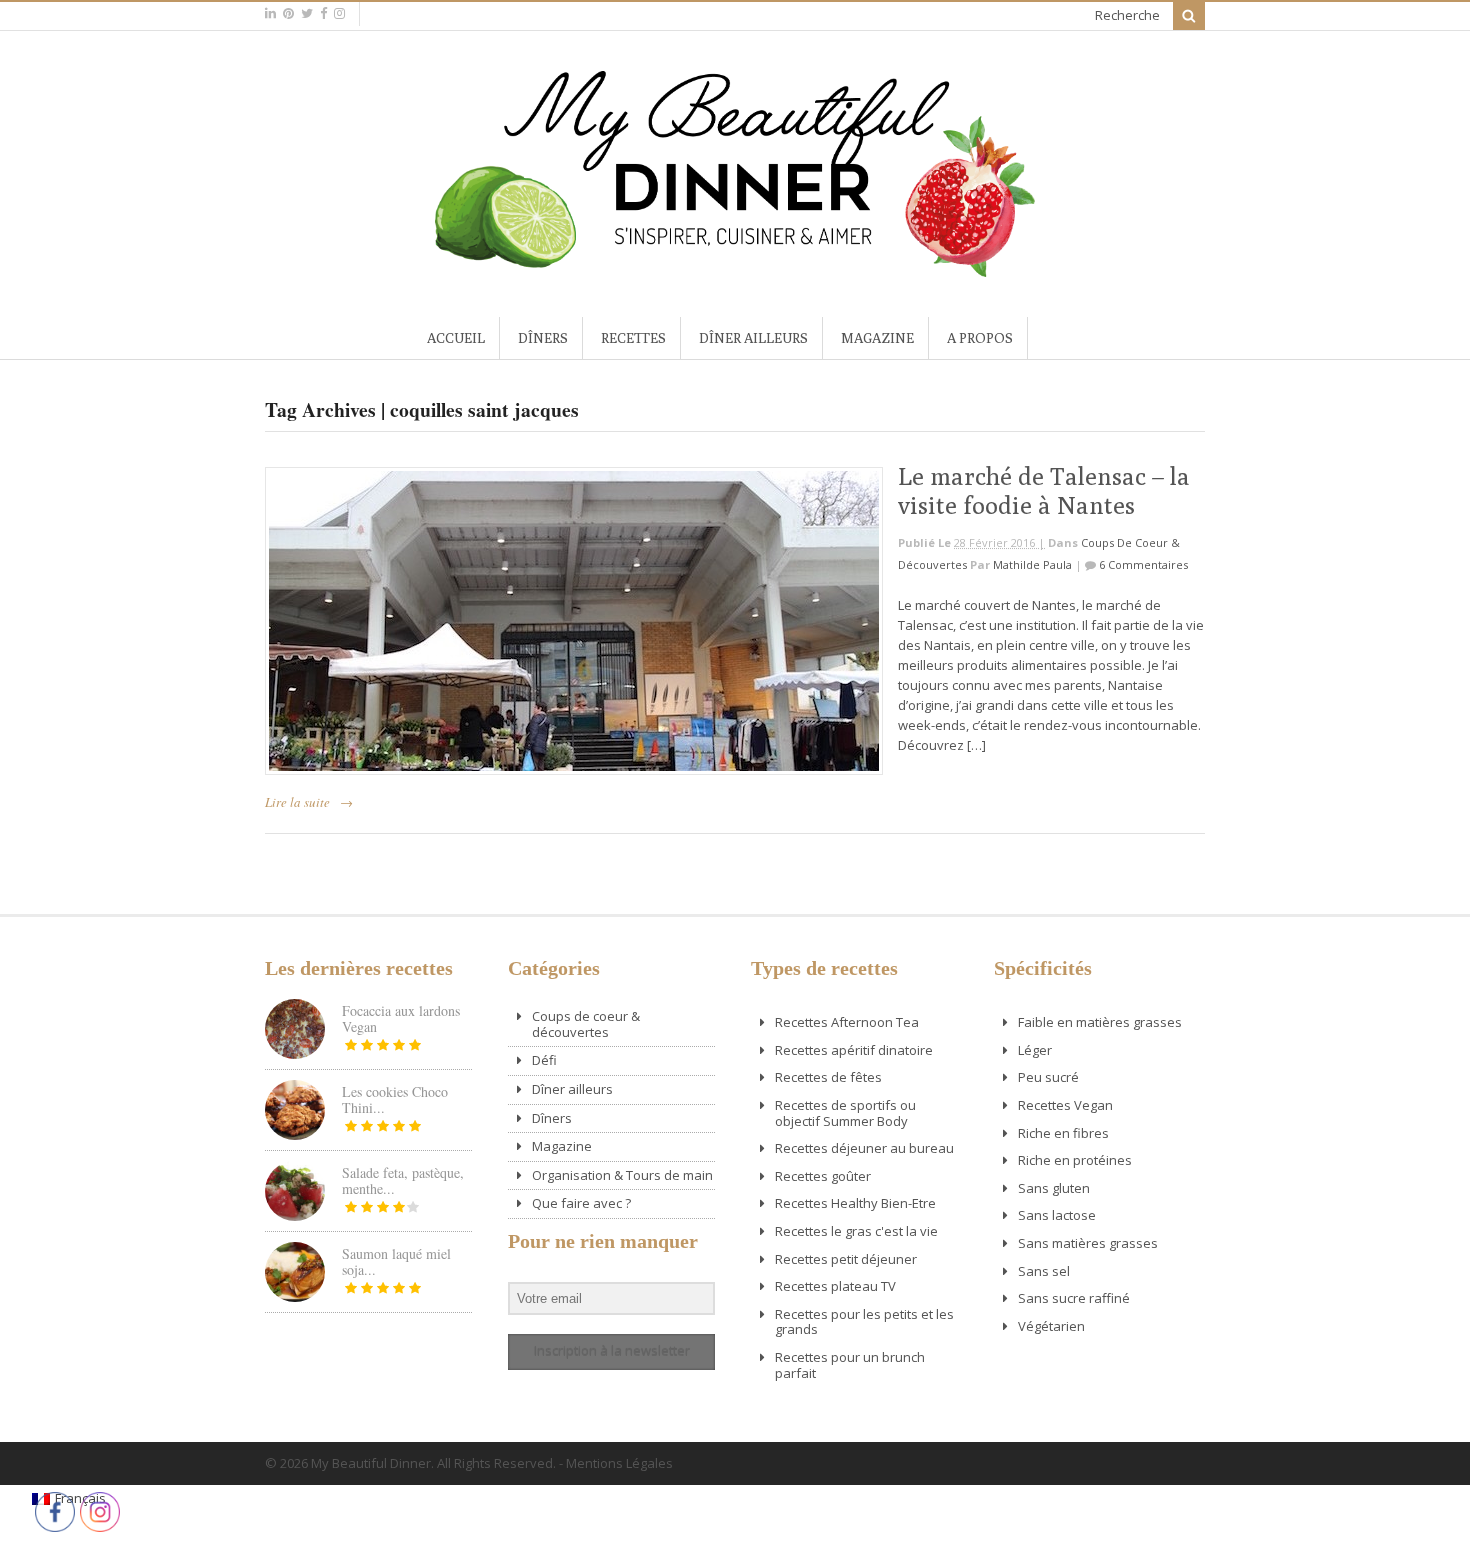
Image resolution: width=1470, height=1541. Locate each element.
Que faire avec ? (581, 1203)
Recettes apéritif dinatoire (854, 1050)
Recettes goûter (823, 1176)
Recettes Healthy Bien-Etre (855, 1203)
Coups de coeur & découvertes (586, 1024)
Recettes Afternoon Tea (847, 1022)
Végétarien (1051, 1326)
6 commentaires (1143, 564)
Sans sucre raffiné (1074, 1298)
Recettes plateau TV (835, 1286)
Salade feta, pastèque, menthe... (403, 1180)
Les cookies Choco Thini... (395, 1099)
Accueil (456, 338)
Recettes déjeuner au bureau (864, 1148)
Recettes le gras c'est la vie (856, 1231)
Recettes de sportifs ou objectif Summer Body (845, 1113)
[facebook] (323, 13)
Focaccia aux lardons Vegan (401, 1018)
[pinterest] (288, 13)
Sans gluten (1054, 1188)
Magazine (877, 338)
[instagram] (339, 13)
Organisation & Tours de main (622, 1175)
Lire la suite (297, 802)
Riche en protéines (1075, 1160)
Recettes (633, 338)
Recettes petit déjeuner (846, 1259)
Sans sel (1044, 1271)
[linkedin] (270, 13)
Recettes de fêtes (828, 1077)
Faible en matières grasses (1100, 1022)
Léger (1035, 1050)
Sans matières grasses (1088, 1243)
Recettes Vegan (1065, 1105)
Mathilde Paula (1032, 564)
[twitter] (307, 13)
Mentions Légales (619, 1463)
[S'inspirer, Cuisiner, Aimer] (735, 269)
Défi (544, 1060)
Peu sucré (1048, 1077)
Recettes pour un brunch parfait (850, 1365)
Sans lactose (1057, 1215)
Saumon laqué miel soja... (396, 1261)
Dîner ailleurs (753, 338)
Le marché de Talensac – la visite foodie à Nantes (1044, 490)
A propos (980, 338)
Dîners (543, 338)
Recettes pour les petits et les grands (864, 1322)
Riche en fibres (1063, 1133)
